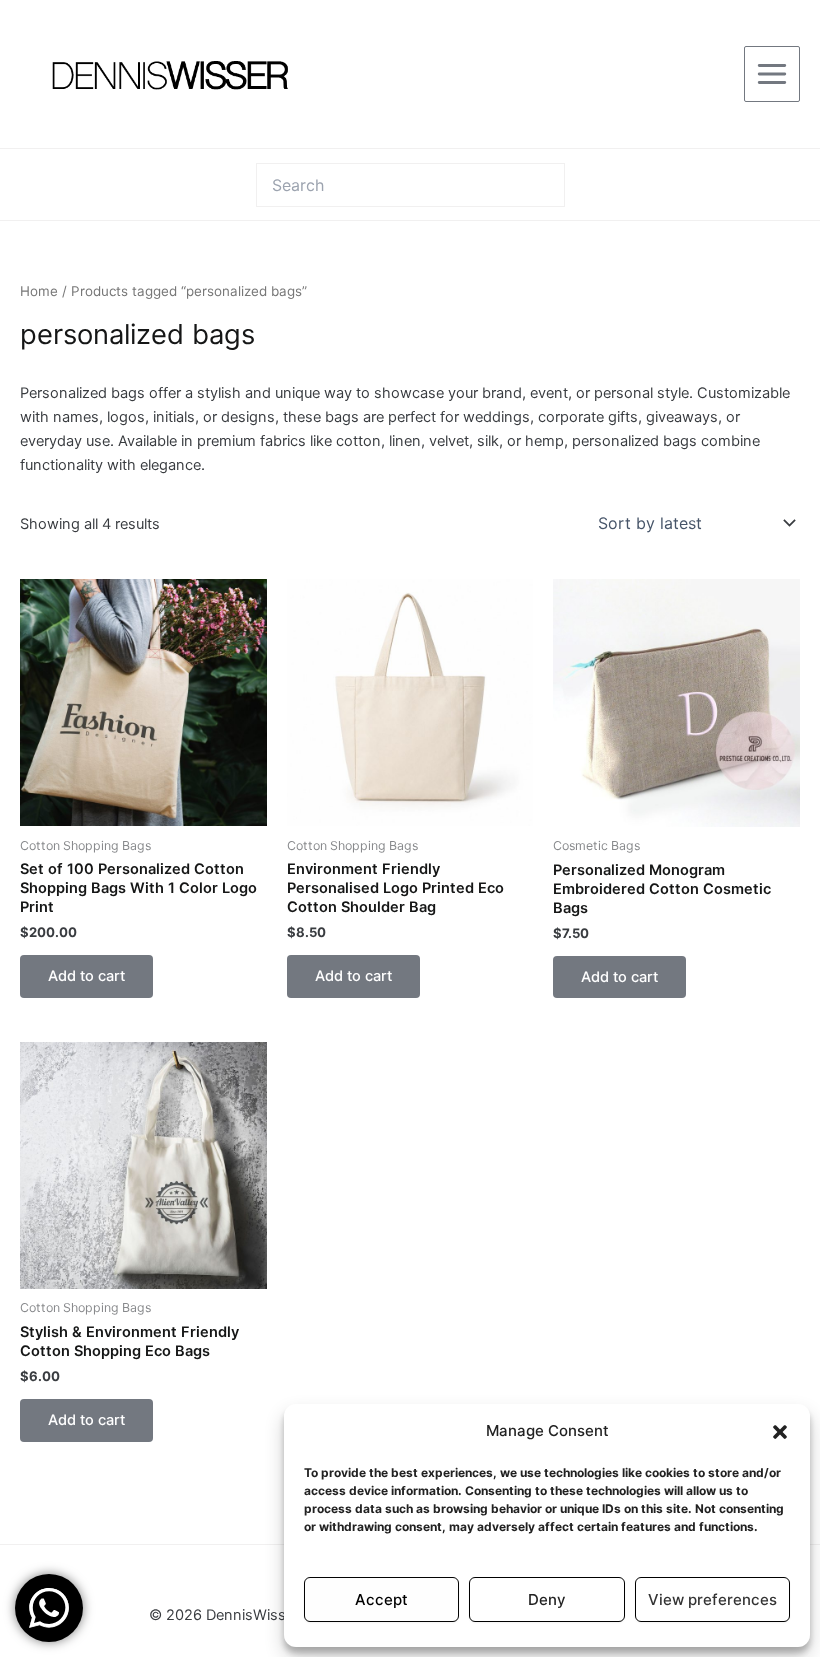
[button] (780, 1432)
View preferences (712, 1599)
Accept (381, 1599)
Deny (547, 1599)
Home (39, 291)
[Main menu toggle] (772, 74)
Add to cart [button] (86, 976)
